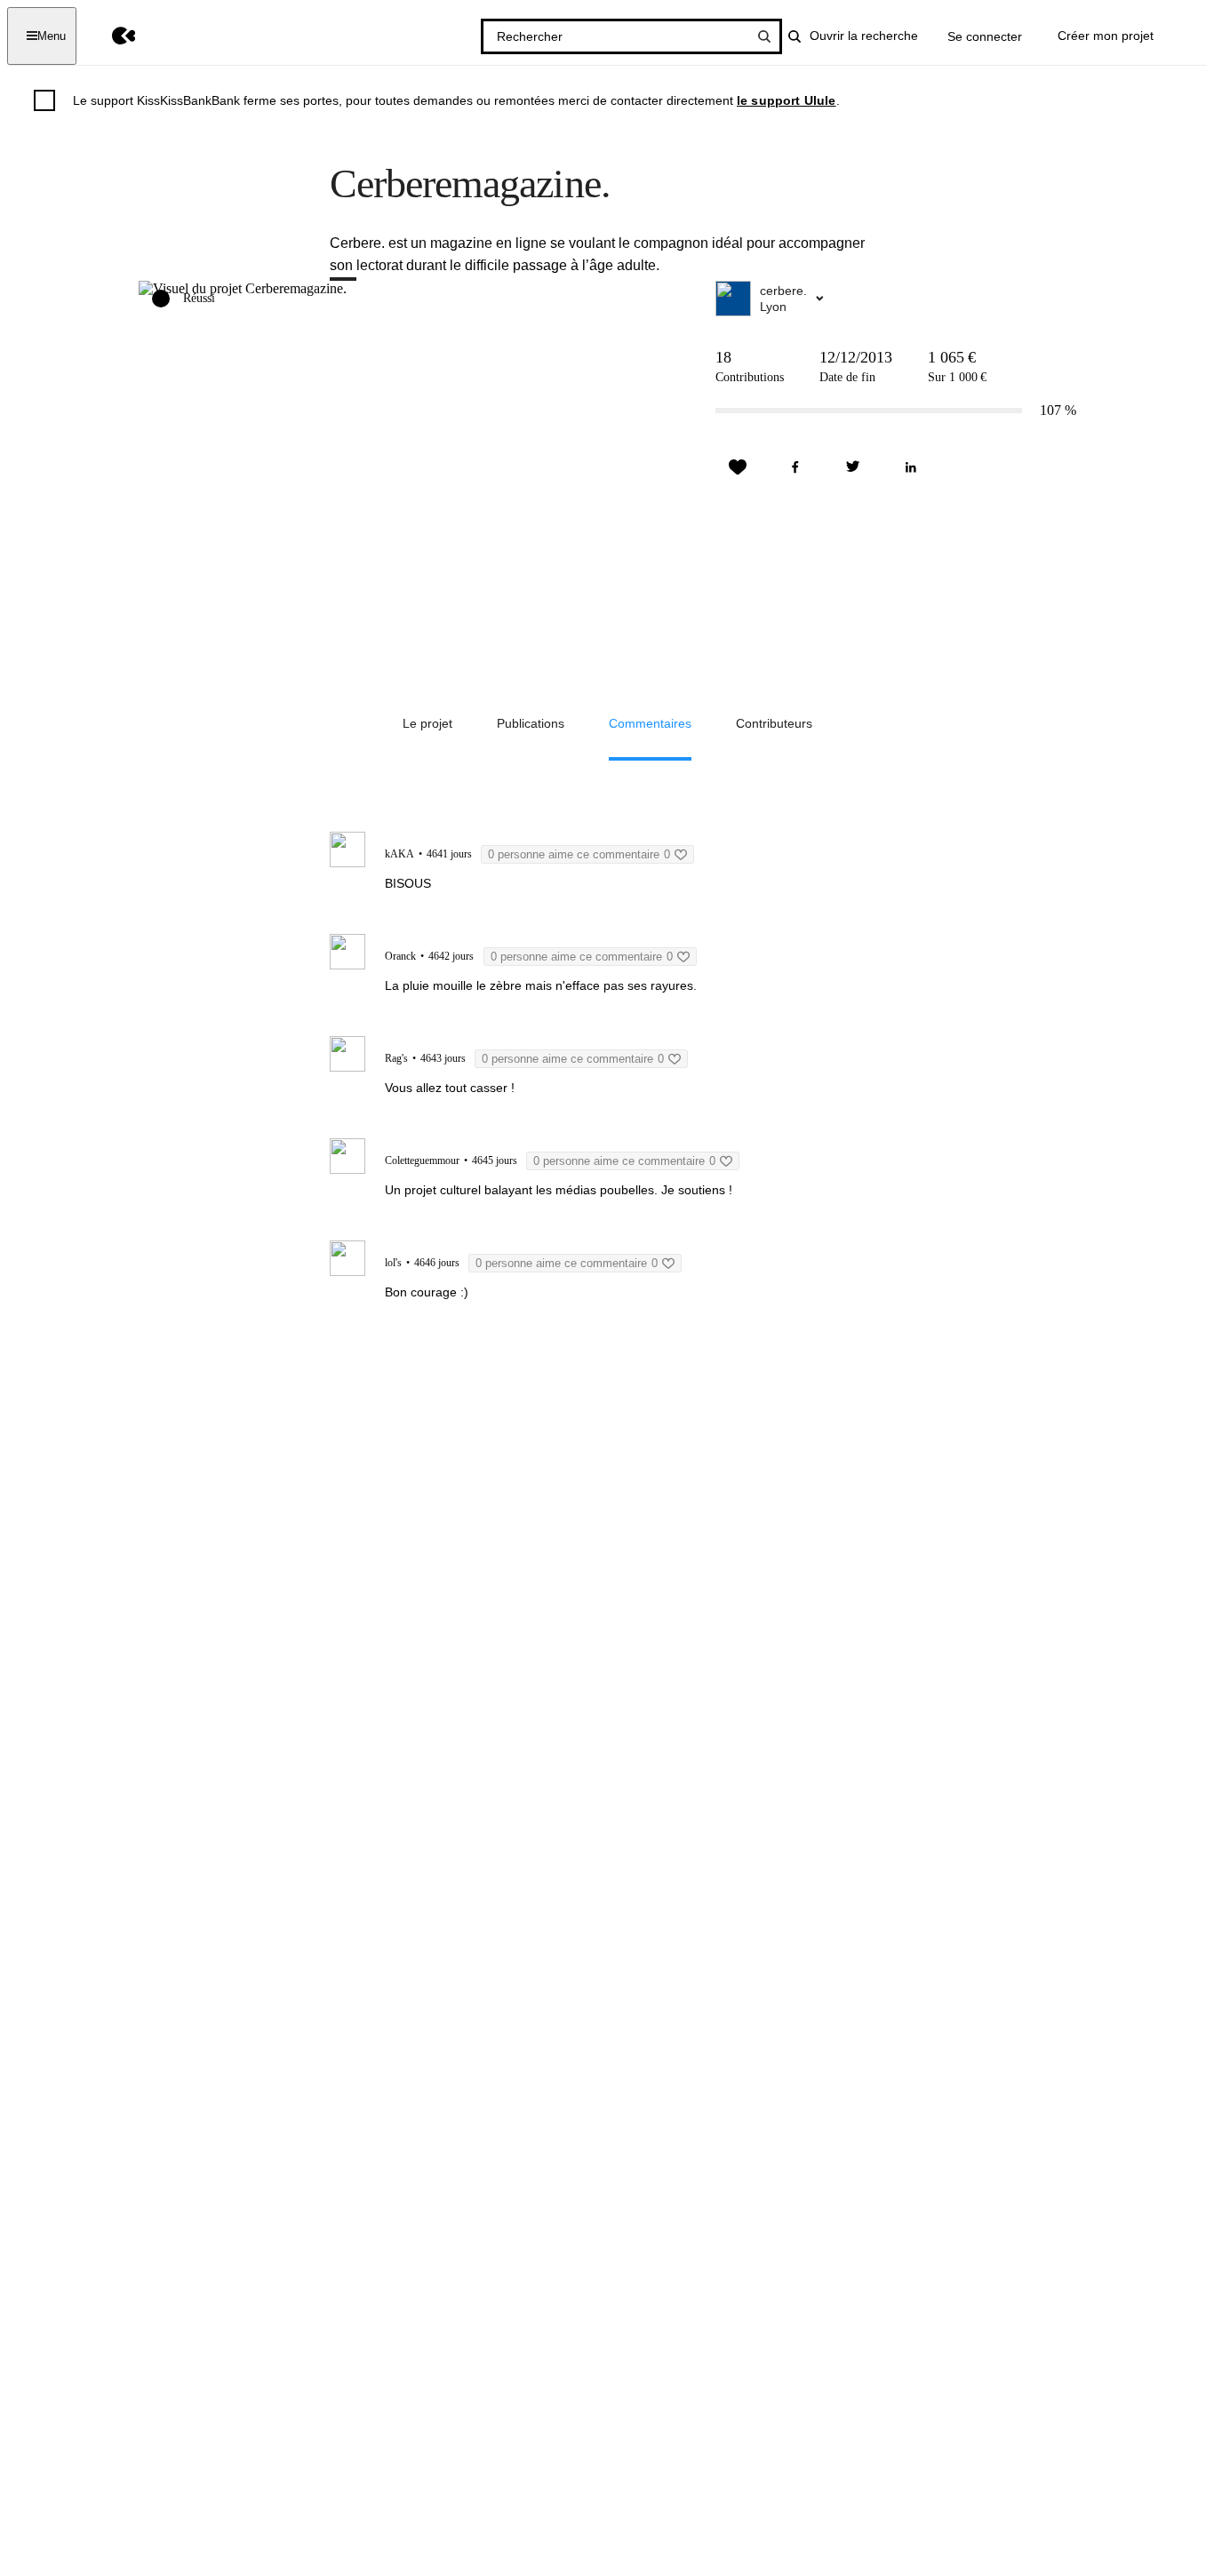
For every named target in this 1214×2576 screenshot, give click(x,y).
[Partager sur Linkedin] (911, 467)
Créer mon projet (1106, 36)
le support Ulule (787, 100)
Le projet (427, 723)
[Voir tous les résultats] (764, 36)
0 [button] (579, 854)
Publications (531, 723)
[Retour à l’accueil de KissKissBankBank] (111, 36)
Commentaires (650, 723)
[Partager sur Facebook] (795, 467)
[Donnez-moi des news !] (738, 467)
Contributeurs (774, 723)
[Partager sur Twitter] (853, 467)
